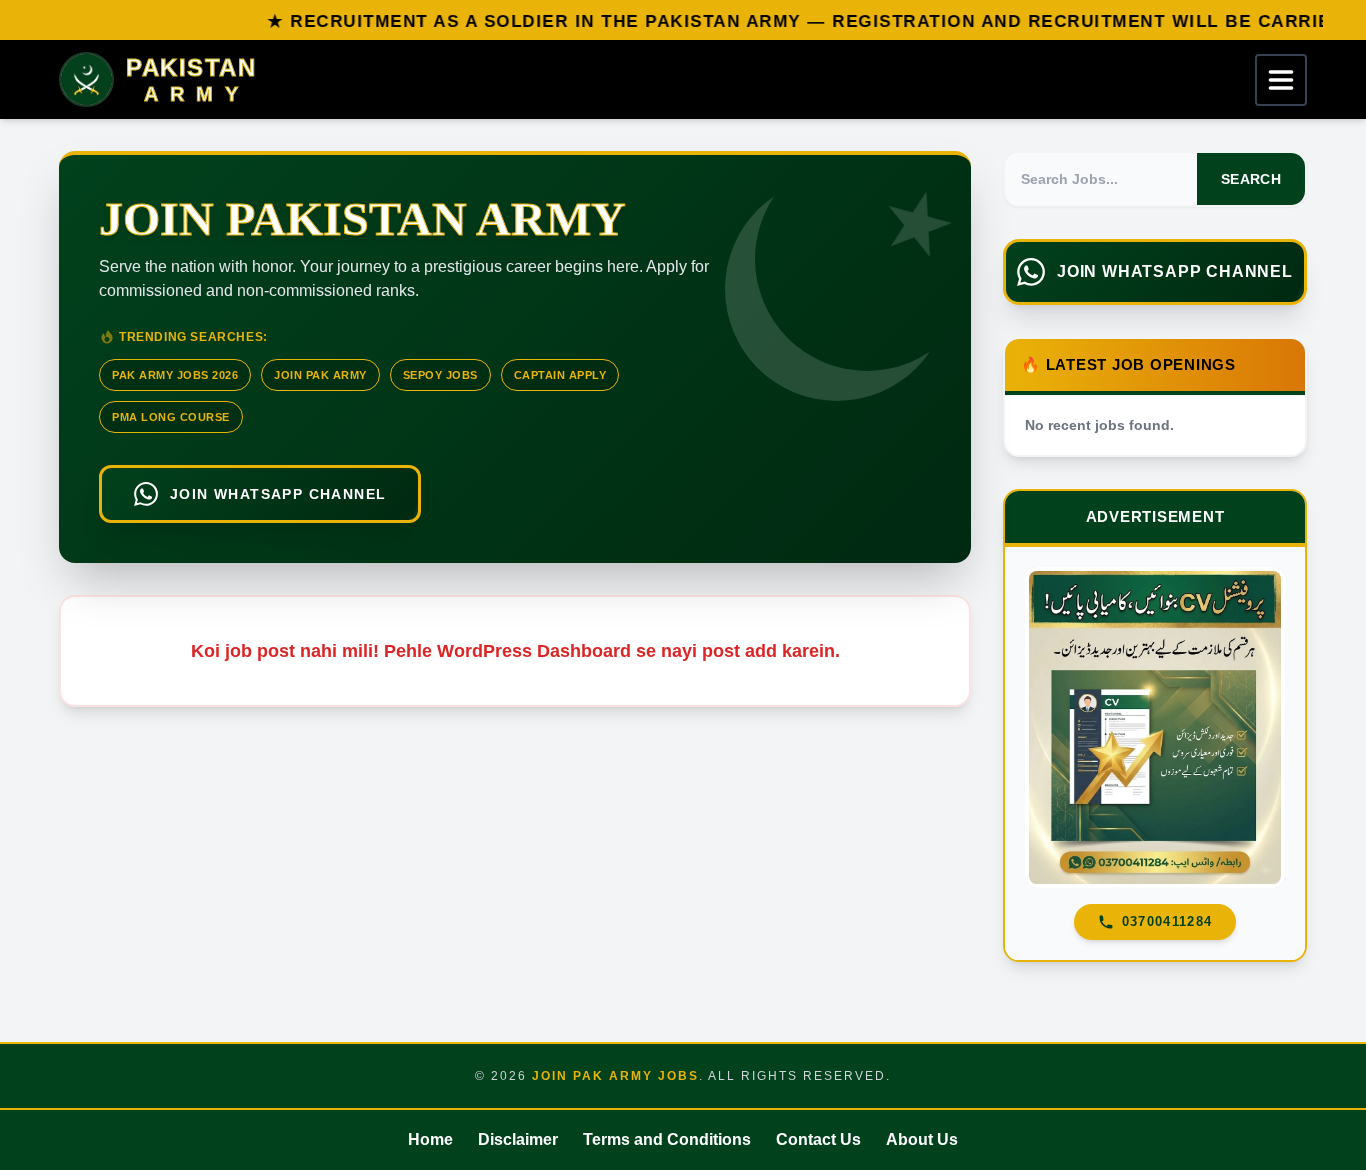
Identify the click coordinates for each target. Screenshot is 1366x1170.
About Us (922, 1139)
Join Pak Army (320, 375)
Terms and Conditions (667, 1139)
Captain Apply (560, 375)
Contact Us (818, 1139)
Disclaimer (518, 1139)
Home (430, 1139)
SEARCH (1251, 179)
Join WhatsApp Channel (278, 494)
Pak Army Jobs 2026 (175, 375)
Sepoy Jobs (440, 375)
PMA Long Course (171, 417)
